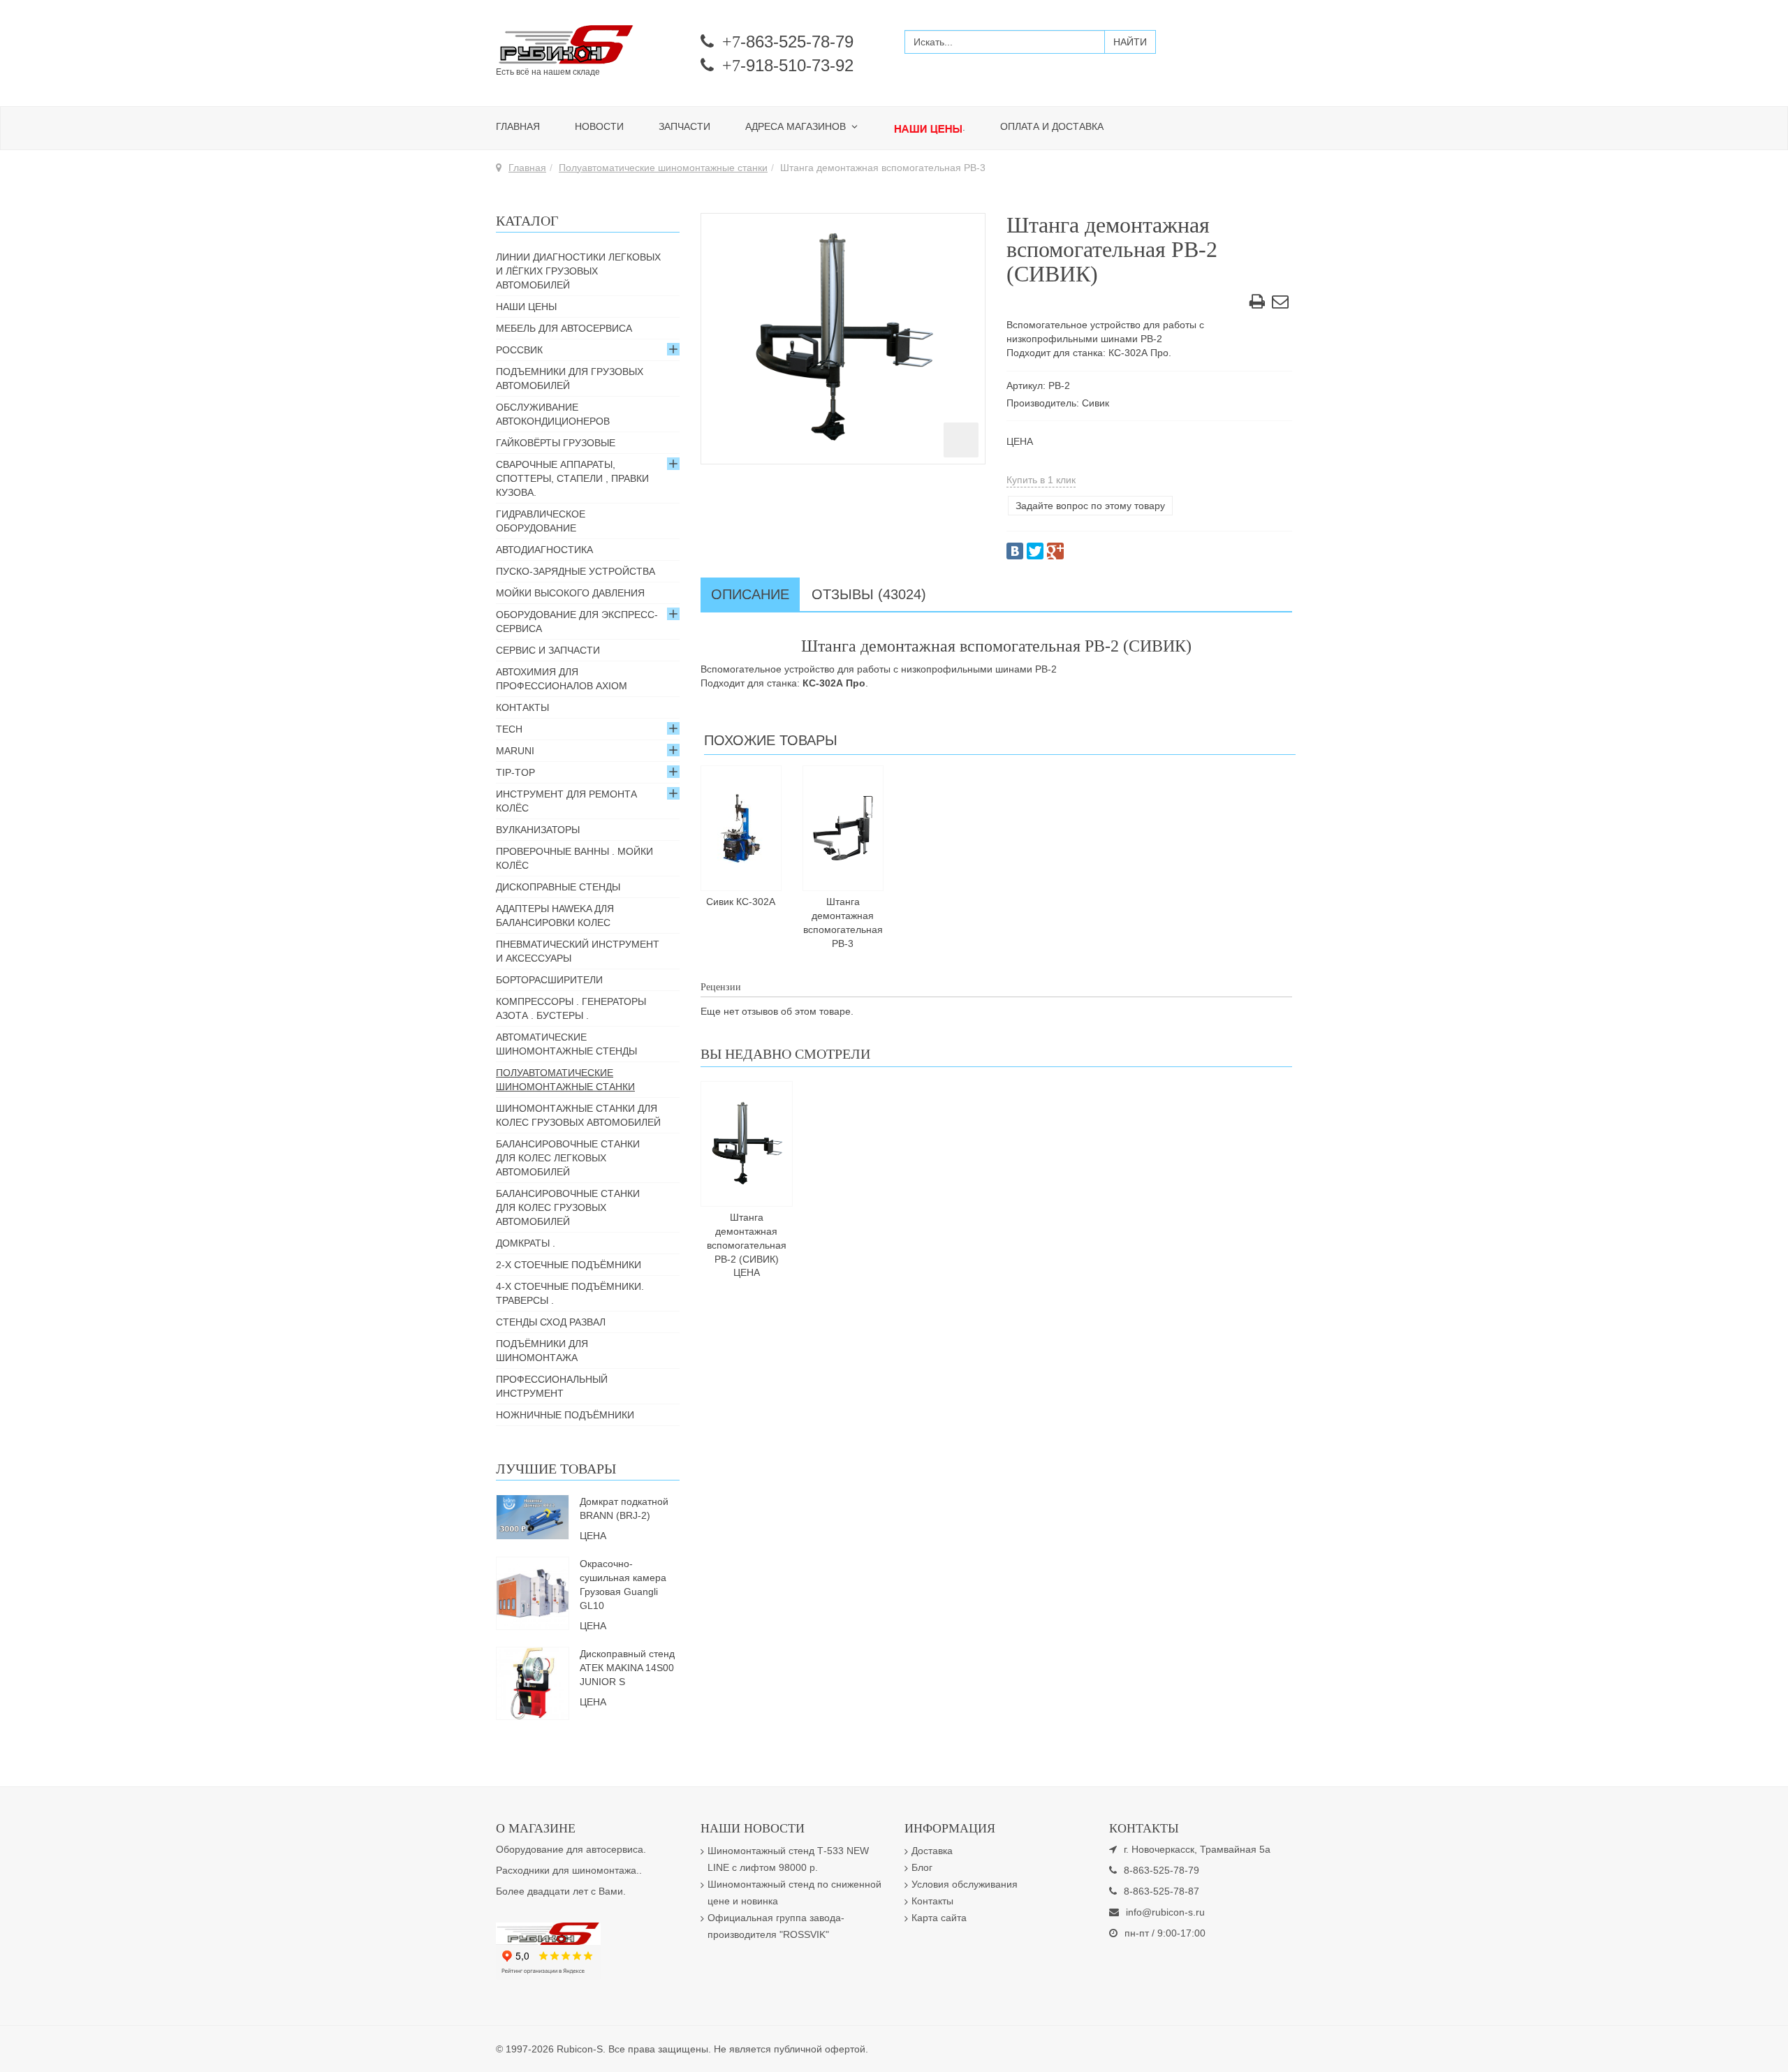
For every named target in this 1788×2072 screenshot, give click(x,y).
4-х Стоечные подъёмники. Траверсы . (570, 1293)
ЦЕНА (1020, 441)
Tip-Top (515, 772)
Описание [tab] (750, 594)
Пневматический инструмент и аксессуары (578, 951)
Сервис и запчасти (548, 650)
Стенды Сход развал (551, 1322)
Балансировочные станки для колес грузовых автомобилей (568, 1207)
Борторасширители (549, 980)
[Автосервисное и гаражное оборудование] (588, 45)
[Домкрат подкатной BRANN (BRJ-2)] (533, 1516)
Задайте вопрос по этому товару (1090, 506)
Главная (518, 126)
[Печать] (1257, 304)
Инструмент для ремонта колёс (566, 801)
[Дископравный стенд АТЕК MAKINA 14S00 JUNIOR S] (533, 1682)
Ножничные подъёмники (565, 1415)
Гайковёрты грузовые (556, 443)
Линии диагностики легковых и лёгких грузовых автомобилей (578, 271)
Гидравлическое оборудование (541, 521)
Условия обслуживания (965, 1884)
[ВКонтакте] (1015, 551)
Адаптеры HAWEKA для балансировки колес (555, 916)
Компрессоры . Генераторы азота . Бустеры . (571, 1008)
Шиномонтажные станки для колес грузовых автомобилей (578, 1115)
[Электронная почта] (1280, 304)
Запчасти (684, 126)
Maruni (515, 751)
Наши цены (526, 307)
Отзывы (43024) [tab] (869, 594)
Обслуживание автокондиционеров (553, 414)
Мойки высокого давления (570, 593)
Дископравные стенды (558, 887)
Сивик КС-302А (741, 902)
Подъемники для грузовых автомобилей (570, 379)
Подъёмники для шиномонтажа (542, 1351)
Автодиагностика (544, 550)
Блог (922, 1867)
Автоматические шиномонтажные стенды (566, 1044)
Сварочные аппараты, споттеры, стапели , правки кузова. (572, 478)
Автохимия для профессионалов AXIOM (562, 679)
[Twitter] (1035, 551)
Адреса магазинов (797, 126)
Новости (599, 126)
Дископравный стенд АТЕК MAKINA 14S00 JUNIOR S (627, 1668)
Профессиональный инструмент (552, 1386)
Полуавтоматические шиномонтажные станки (663, 168)
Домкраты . (526, 1243)
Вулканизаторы (538, 830)
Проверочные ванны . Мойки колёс (574, 858)
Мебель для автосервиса (564, 328)
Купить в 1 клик (1041, 480)
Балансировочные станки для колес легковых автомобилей (568, 1158)
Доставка (932, 1851)
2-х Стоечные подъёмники (569, 1265)
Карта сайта (939, 1918)
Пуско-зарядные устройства (576, 571)
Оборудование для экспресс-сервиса (577, 622)
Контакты (522, 707)
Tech (509, 729)
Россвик (519, 350)
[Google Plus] (1055, 551)
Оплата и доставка (1052, 126)
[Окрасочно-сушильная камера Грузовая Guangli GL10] (533, 1592)
